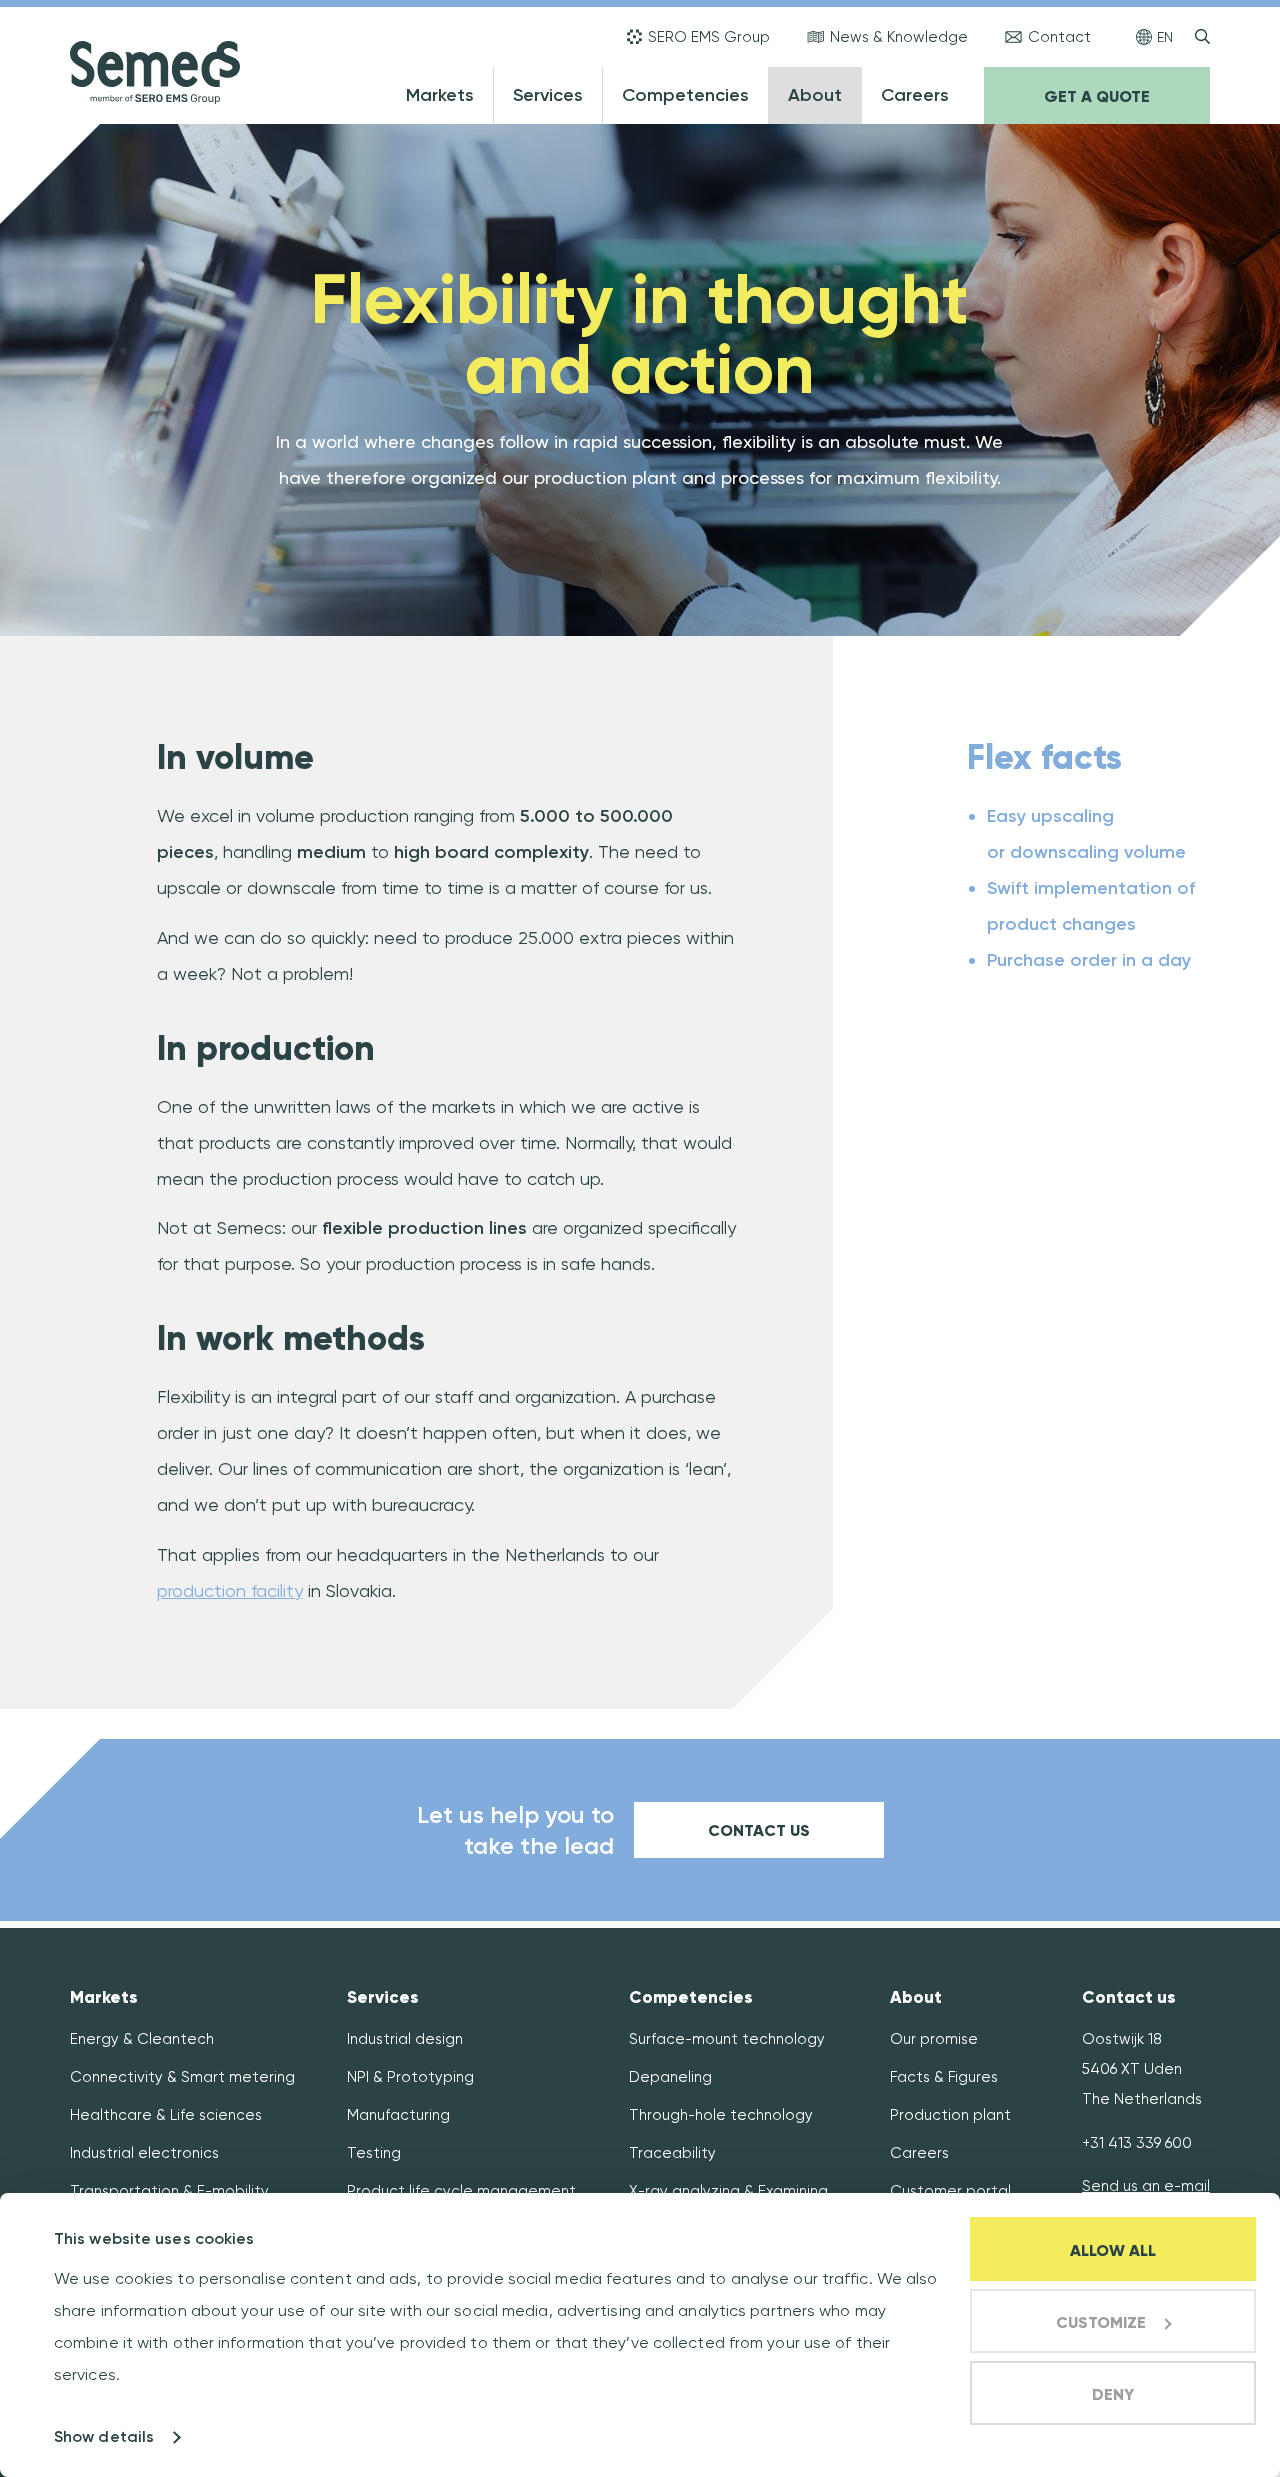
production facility (230, 1590)
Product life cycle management (461, 2191)
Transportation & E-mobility (169, 2191)
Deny (1113, 2394)
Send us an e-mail (1146, 2186)
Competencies (685, 95)
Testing (374, 2153)
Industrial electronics (144, 2153)
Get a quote (1097, 96)
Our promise (934, 2039)
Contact (1059, 37)
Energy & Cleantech (142, 2039)
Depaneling (670, 2077)
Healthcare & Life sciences (166, 2115)
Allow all (1113, 2250)
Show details (104, 2436)
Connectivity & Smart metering (182, 2077)
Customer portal (950, 2191)
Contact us (759, 1830)
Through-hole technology (721, 2115)
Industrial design (405, 2039)
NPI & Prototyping (410, 2077)
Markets (440, 95)
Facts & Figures (944, 2077)
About (815, 95)
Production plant (950, 2115)
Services (548, 95)
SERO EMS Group (709, 37)
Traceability (672, 2153)
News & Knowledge (899, 37)
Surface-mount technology (727, 2039)
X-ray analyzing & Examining (728, 2191)
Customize (1101, 2322)
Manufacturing (398, 2115)
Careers (915, 95)
